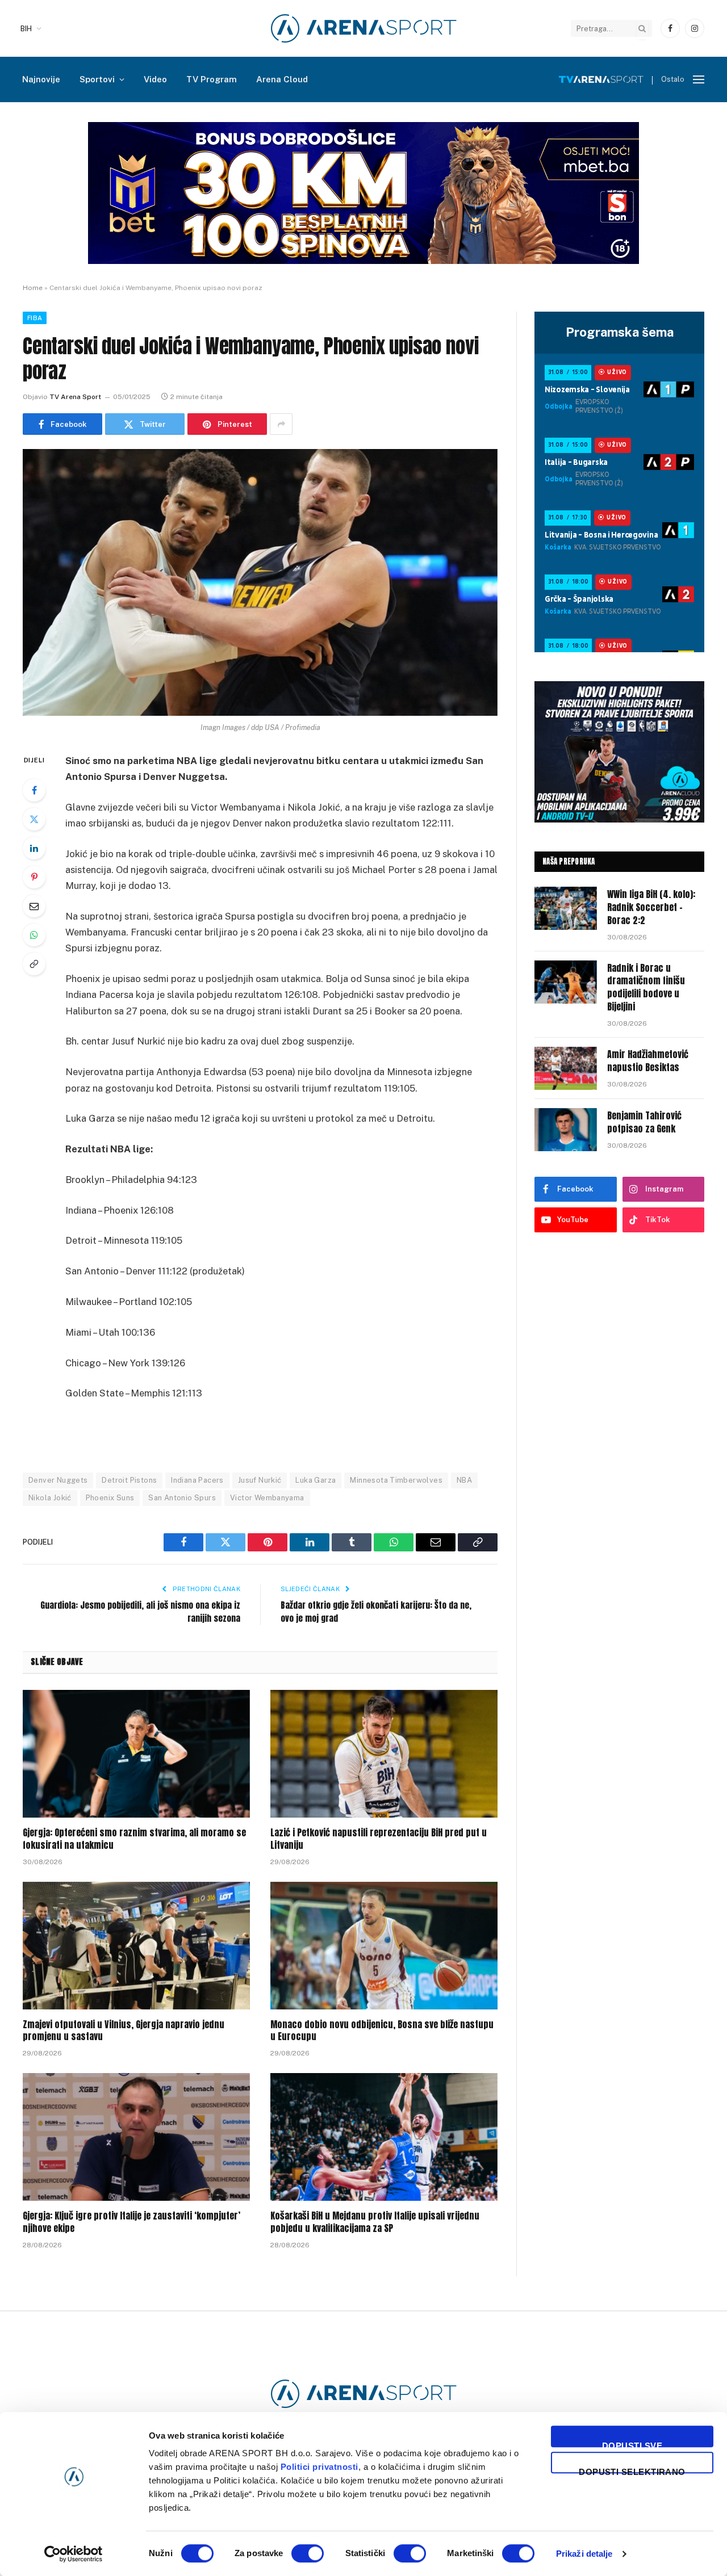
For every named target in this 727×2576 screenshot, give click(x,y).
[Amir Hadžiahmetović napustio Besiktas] (566, 1068)
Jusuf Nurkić (260, 1480)
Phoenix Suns (110, 1498)
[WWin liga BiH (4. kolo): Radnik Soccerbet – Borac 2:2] (566, 908)
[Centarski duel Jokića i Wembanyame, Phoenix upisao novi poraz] (260, 582)
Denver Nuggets (58, 1480)
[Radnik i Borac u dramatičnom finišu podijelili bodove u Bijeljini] (566, 982)
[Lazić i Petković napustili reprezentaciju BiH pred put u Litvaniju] (384, 1754)
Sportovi (97, 79)
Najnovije (41, 79)
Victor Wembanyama (267, 1498)
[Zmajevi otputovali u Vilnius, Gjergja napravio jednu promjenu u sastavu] (136, 1946)
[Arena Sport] (364, 28)
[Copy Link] (34, 964)
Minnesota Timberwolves (396, 1480)
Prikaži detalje (584, 2554)
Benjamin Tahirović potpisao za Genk (644, 1122)
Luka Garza (316, 1480)
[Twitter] (34, 819)
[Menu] (699, 80)
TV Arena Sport (75, 397)
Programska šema (620, 332)
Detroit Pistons (129, 1480)
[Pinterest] (34, 877)
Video (155, 79)
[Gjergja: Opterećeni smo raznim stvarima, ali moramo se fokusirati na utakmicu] (136, 1754)
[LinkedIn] (34, 848)
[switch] (308, 2553)
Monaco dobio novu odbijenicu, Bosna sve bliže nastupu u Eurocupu (382, 2031)
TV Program (212, 79)
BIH (26, 29)
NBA (464, 1480)
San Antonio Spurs (182, 1498)
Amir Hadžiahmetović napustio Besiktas (648, 1061)
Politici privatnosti (319, 2467)
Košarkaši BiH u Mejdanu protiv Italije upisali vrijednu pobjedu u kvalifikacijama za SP (375, 2222)
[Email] (34, 906)
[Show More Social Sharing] (281, 424)
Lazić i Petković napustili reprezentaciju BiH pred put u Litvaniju (379, 1839)
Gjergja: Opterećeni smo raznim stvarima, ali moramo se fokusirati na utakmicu (134, 1839)
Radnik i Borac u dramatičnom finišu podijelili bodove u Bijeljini (646, 988)
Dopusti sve (632, 2444)
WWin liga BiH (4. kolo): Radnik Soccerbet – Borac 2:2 (651, 907)
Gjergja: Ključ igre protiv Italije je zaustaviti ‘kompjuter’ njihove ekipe (131, 2222)
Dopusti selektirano (632, 2470)
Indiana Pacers (197, 1480)
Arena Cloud (282, 79)
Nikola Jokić (50, 1498)
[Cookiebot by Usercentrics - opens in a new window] (74, 2554)
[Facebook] (34, 790)
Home (33, 288)
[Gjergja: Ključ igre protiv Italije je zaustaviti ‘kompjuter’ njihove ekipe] (136, 2137)
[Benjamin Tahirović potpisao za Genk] (566, 1130)
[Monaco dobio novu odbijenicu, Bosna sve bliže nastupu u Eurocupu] (384, 1946)
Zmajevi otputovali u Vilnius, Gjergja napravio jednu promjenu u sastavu (124, 2031)
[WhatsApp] (34, 935)
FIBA (35, 318)
